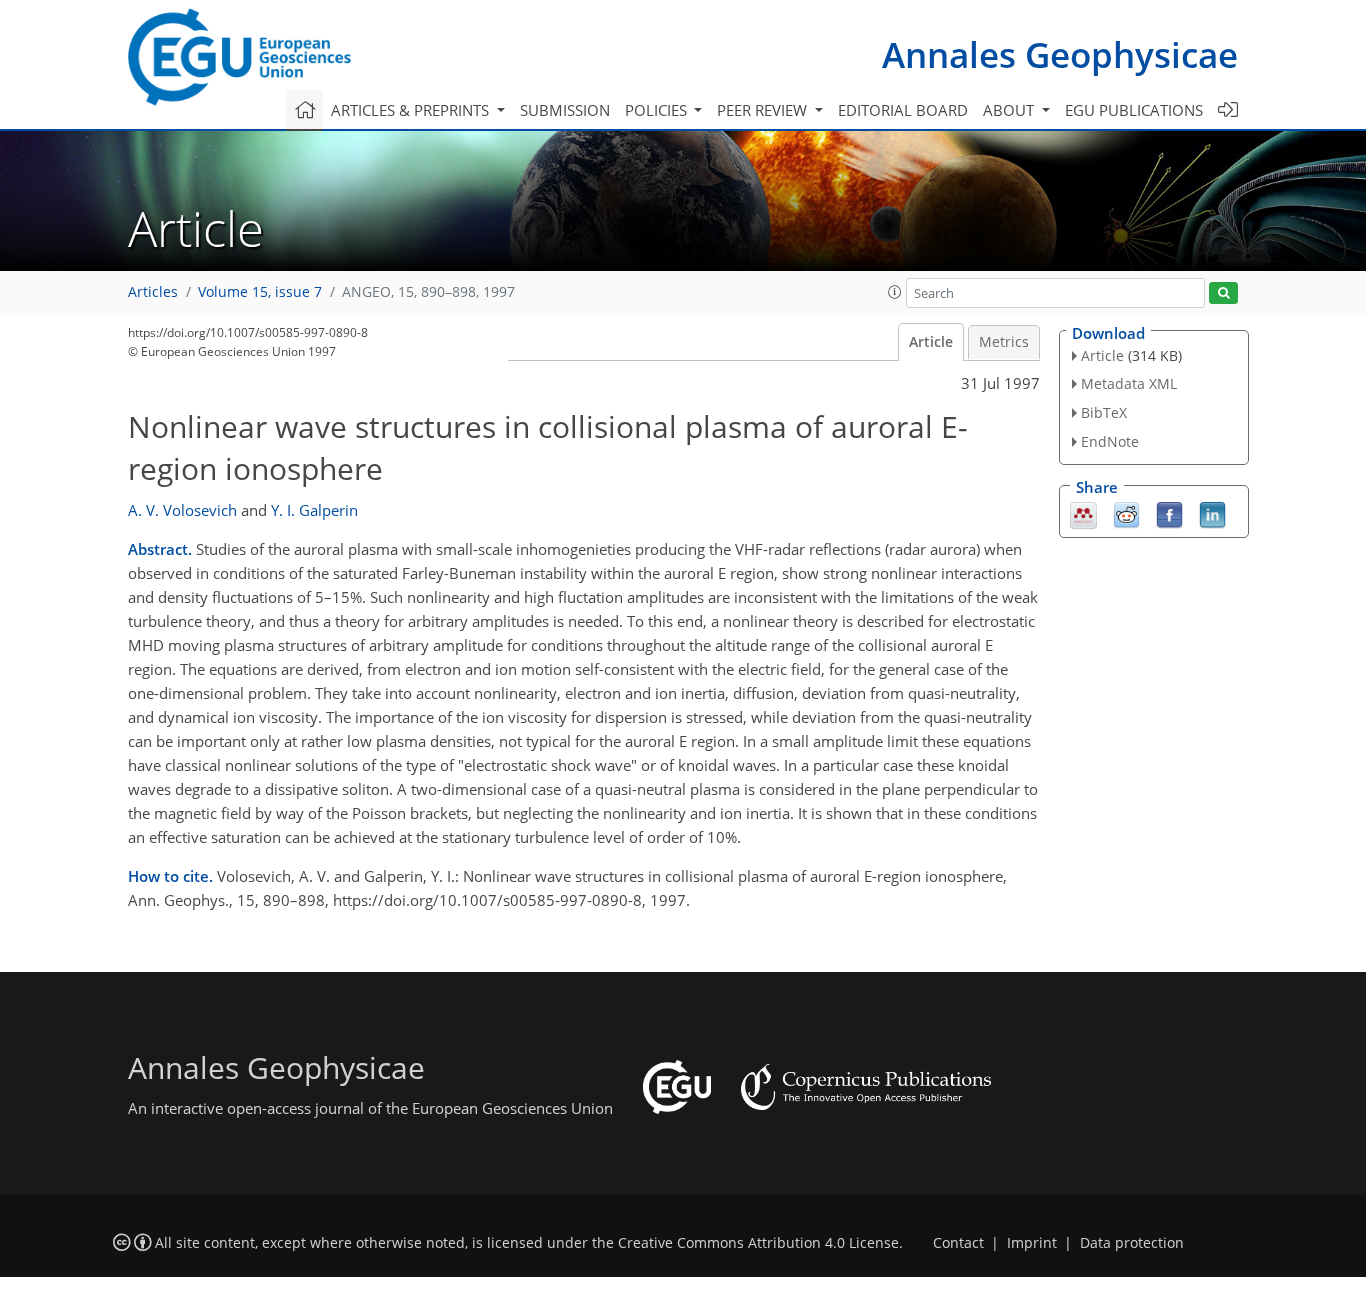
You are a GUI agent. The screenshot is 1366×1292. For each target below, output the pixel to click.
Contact (958, 1243)
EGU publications (1134, 110)
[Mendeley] (1083, 513)
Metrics (1004, 342)
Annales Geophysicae (1060, 54)
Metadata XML (1129, 383)
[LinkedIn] (1212, 513)
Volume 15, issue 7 (260, 292)
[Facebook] (1169, 513)
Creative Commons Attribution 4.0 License (758, 1243)
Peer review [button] (764, 110)
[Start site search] (1223, 293)
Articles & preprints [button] (412, 110)
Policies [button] (658, 110)
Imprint (1032, 1243)
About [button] (1010, 110)
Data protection (1132, 1243)
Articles (153, 292)
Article (931, 342)
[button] (895, 292)
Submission (565, 110)
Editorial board (903, 110)
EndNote (1110, 441)
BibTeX (1104, 412)
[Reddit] (1126, 513)
